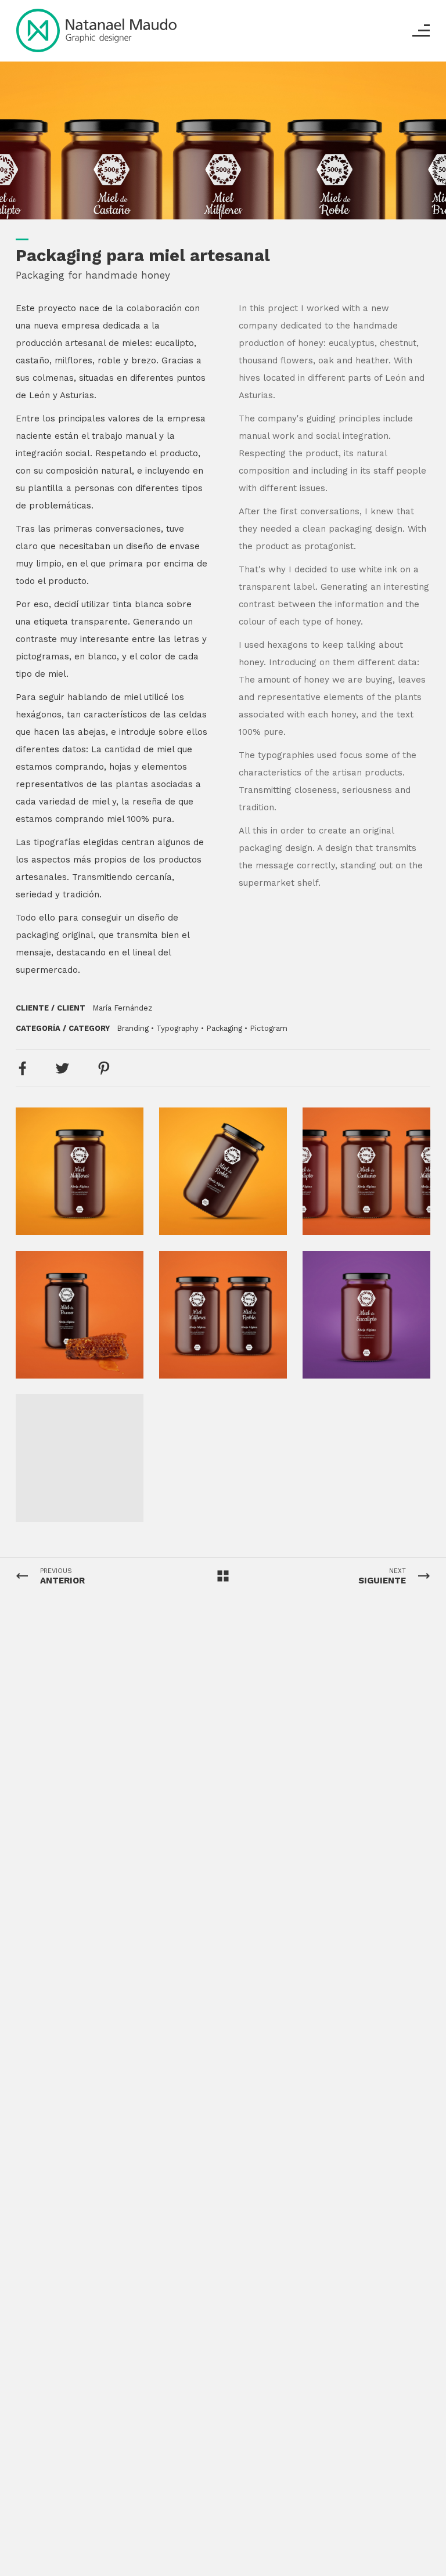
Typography (177, 1028)
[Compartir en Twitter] (62, 1068)
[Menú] (421, 30)
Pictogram (269, 1028)
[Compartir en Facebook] (22, 1068)
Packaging (224, 1028)
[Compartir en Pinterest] (104, 1068)
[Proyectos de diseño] (96, 30)
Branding (133, 1028)
